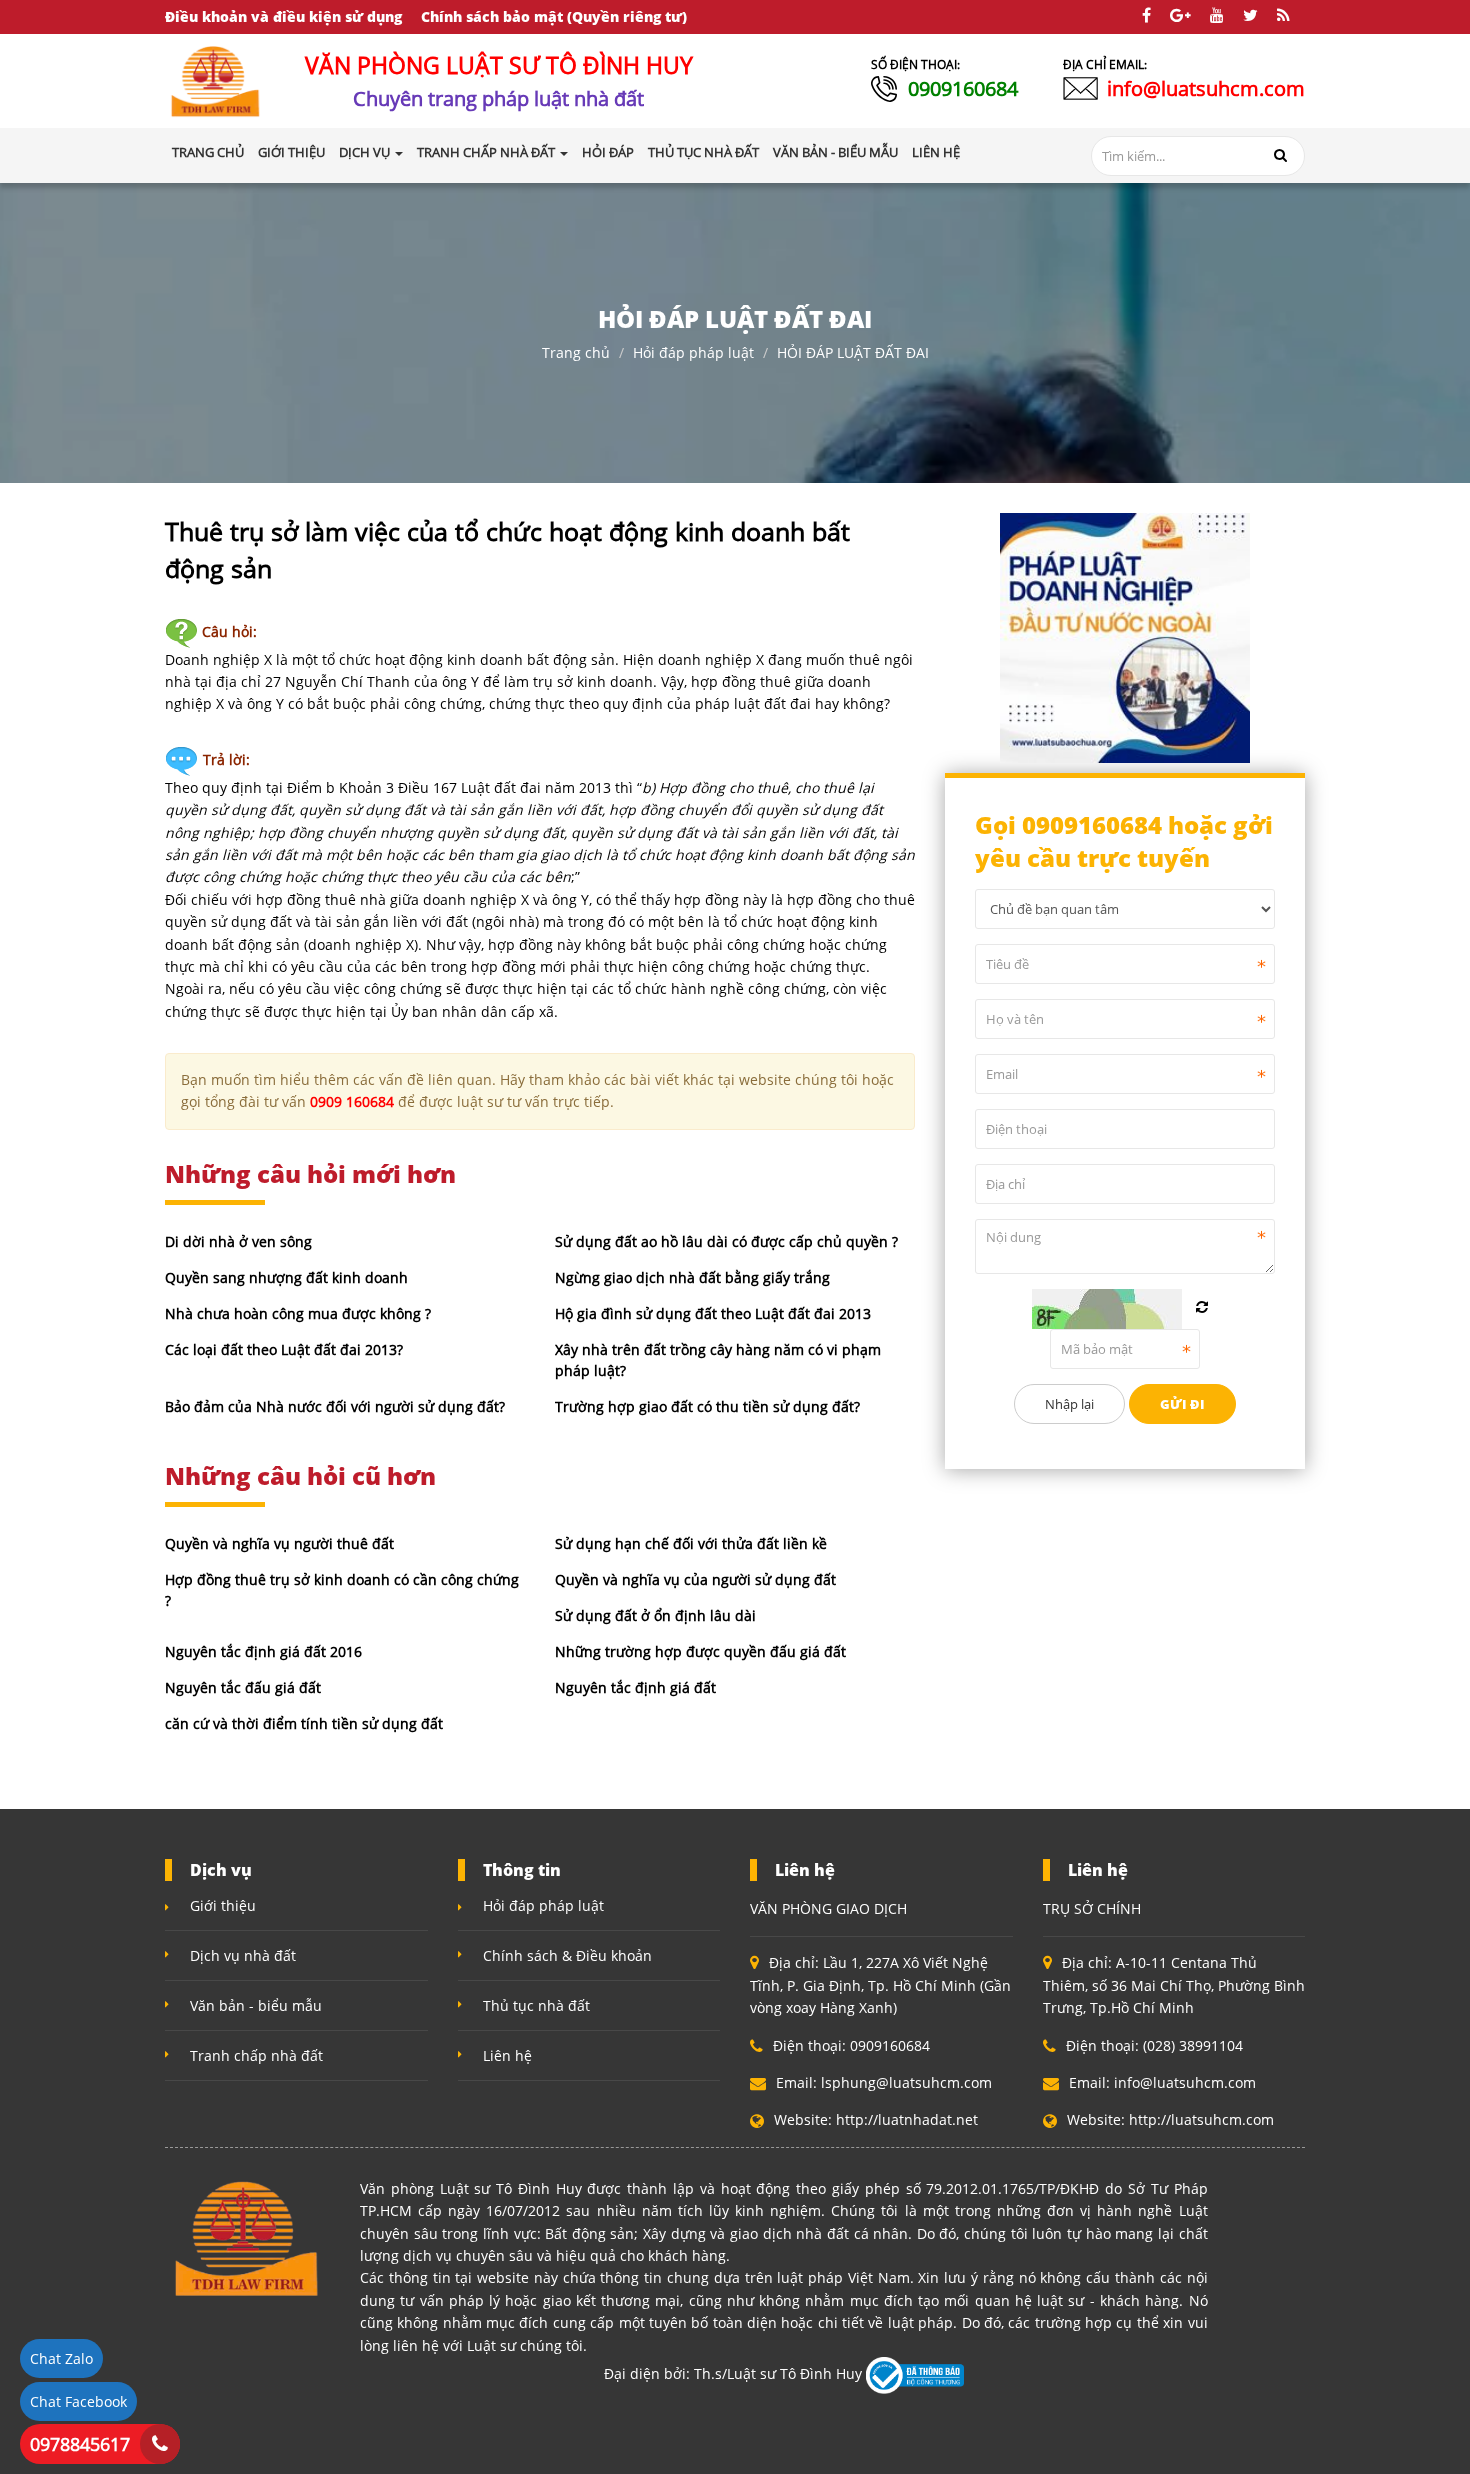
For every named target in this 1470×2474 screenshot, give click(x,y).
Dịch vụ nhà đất (243, 1955)
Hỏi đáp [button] (608, 152)
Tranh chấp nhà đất (256, 2055)
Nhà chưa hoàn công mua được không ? (298, 1313)
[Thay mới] (1202, 1307)
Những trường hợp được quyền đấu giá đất (700, 1651)
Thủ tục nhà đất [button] (703, 152)
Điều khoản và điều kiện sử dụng (283, 16)
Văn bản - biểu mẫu (256, 2005)
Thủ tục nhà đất (536, 2005)
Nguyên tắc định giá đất (635, 1687)
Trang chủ (208, 152)
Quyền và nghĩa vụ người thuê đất (279, 1543)
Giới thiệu (223, 1905)
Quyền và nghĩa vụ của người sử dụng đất (695, 1579)
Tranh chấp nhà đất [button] (487, 152)
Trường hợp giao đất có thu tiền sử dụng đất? (707, 1406)
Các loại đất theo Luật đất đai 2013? (284, 1349)
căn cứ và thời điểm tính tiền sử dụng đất (304, 1723)
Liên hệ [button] (936, 152)
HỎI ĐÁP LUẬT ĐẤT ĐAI (853, 352)
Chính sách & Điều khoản (567, 1955)
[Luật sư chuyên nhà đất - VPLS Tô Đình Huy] (216, 79)
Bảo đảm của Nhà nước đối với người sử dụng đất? (335, 1406)
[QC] (1125, 635)
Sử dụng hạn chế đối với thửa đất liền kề (691, 1543)
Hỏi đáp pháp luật (693, 352)
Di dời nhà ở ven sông (238, 1241)
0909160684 (963, 88)
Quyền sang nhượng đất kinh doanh (286, 1277)
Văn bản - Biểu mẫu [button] (835, 152)
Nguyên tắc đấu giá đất (243, 1687)
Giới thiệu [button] (291, 152)
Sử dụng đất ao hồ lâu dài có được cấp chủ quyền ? (726, 1241)
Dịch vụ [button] (366, 152)
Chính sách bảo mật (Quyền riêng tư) (554, 16)
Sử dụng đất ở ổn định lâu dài (655, 1615)
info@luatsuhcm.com (1206, 88)
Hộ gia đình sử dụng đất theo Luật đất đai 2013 (713, 1313)
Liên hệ (507, 2055)
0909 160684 (352, 1101)
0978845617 (80, 2444)
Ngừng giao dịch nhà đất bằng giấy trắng (692, 1277)
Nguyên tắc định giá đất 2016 (263, 1651)
